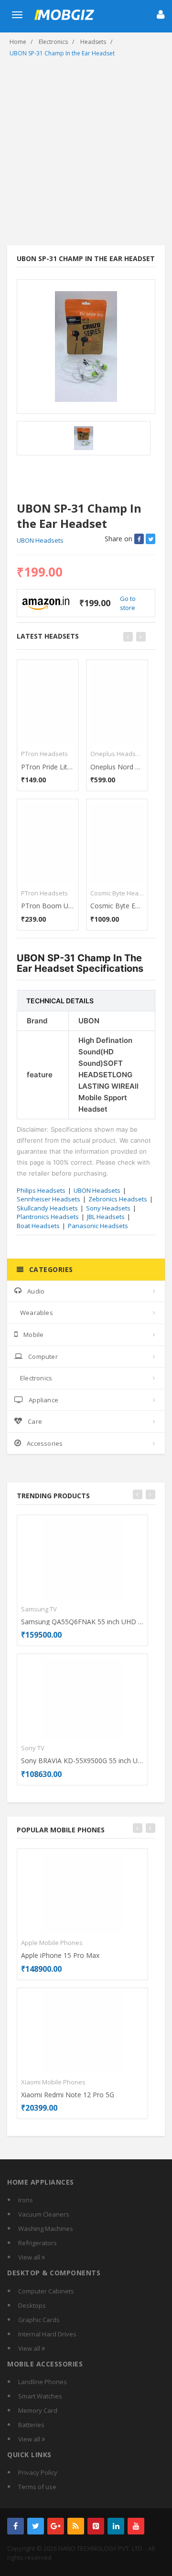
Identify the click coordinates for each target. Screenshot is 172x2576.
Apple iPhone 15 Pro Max (60, 1955)
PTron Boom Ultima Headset (48, 906)
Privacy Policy (38, 2472)
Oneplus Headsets (117, 754)
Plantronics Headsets (48, 1217)
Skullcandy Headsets (47, 1208)
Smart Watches (40, 2396)
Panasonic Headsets (98, 1226)
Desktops (32, 2305)
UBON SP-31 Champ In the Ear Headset (62, 53)
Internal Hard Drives (47, 2334)
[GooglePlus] (56, 2526)
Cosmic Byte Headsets (117, 893)
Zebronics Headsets (118, 1199)
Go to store (128, 603)
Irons (26, 2200)
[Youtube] (136, 2526)
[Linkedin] (116, 2526)
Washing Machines (46, 2229)
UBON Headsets (40, 540)
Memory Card (38, 2410)
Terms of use (37, 2487)
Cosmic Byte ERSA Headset (117, 906)
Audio (36, 1291)
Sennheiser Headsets (48, 1199)
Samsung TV (39, 1609)
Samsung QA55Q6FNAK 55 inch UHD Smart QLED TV (82, 1622)
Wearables (37, 1313)
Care (35, 1421)
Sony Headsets (108, 1208)
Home (18, 42)
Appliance (43, 1400)
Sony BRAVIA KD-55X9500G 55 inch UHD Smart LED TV (82, 1761)
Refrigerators (38, 2243)
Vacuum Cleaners (44, 2214)
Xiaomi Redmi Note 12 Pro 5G (68, 2095)
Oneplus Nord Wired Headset (117, 767)
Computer (43, 1356)
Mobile (33, 1335)
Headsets (93, 42)
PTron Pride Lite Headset (48, 767)
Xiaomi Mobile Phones (53, 2082)
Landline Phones (43, 2382)
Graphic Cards (39, 2320)
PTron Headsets (44, 754)
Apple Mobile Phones (52, 1943)
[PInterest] (96, 2526)
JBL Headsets (106, 1217)
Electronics (53, 42)
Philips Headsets (41, 1190)
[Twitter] (36, 2526)
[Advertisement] (86, 155)
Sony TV (33, 1748)
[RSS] (76, 2526)
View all (30, 2257)
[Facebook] (16, 2526)
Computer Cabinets (46, 2291)
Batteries (31, 2425)
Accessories (45, 1443)
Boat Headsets (38, 1226)
